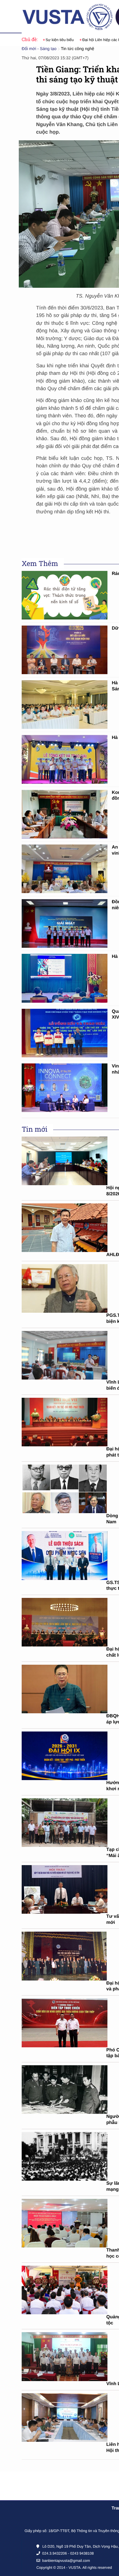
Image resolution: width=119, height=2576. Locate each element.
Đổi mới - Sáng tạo (39, 49)
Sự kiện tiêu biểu (48, 40)
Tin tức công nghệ (78, 49)
